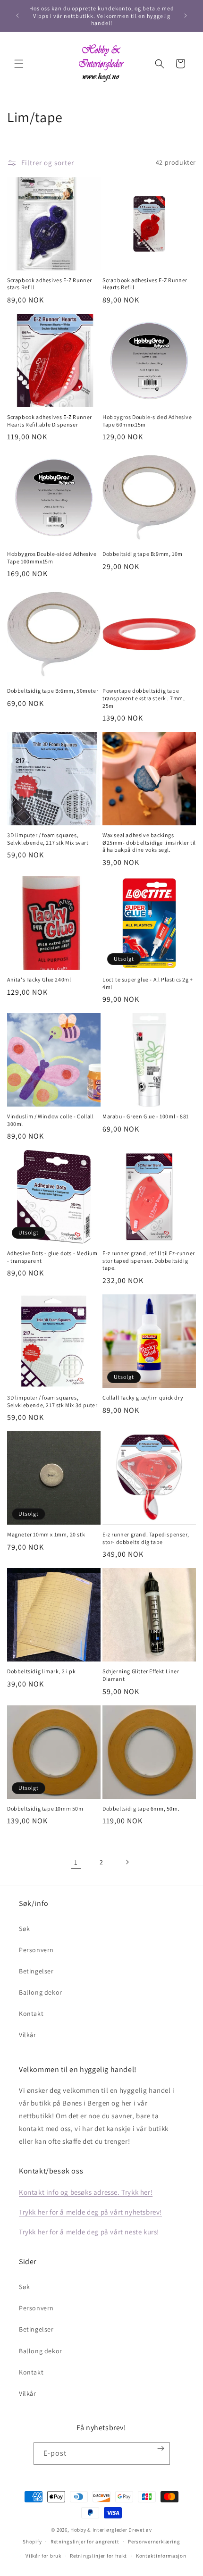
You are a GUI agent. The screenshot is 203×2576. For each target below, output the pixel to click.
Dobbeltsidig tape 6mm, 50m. (141, 1808)
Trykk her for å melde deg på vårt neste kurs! (89, 2232)
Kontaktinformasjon (161, 2556)
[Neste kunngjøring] (186, 16)
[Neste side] (127, 1862)
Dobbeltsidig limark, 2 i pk (41, 1671)
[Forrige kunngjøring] (17, 16)
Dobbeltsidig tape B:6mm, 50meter (53, 691)
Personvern (36, 1950)
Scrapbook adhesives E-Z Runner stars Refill (50, 284)
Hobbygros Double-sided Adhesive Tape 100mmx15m (52, 558)
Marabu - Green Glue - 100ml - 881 (146, 1116)
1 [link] (76, 1862)
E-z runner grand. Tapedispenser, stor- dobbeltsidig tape (146, 1538)
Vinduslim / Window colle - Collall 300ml (50, 1120)
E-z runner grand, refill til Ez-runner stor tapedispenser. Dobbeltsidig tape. (149, 1260)
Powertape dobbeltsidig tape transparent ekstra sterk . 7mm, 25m (144, 698)
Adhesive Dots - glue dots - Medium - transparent (52, 1257)
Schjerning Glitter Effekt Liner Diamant (141, 1675)
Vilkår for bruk (43, 2556)
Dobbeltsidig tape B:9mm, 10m (143, 554)
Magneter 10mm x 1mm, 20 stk (46, 1534)
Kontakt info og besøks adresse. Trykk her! (86, 2192)
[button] (19, 64)
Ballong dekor (41, 1992)
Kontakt (31, 2014)
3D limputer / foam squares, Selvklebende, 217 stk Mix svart (48, 839)
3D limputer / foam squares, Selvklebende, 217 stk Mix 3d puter (52, 1401)
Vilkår (28, 2035)
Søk (25, 1929)
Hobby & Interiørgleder (99, 2530)
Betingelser (36, 1971)
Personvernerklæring (154, 2542)
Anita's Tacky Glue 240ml (39, 979)
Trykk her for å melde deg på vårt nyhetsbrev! (90, 2212)
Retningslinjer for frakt (98, 2556)
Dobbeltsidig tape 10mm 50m (45, 1808)
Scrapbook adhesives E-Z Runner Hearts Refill (145, 284)
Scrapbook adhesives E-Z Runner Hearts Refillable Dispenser (50, 421)
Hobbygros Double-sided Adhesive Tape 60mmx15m (147, 421)
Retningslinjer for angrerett (85, 2542)
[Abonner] (161, 2448)
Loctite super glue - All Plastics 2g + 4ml (148, 983)
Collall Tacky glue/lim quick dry (143, 1397)
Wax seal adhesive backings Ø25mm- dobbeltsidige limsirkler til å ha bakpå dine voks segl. (149, 842)
